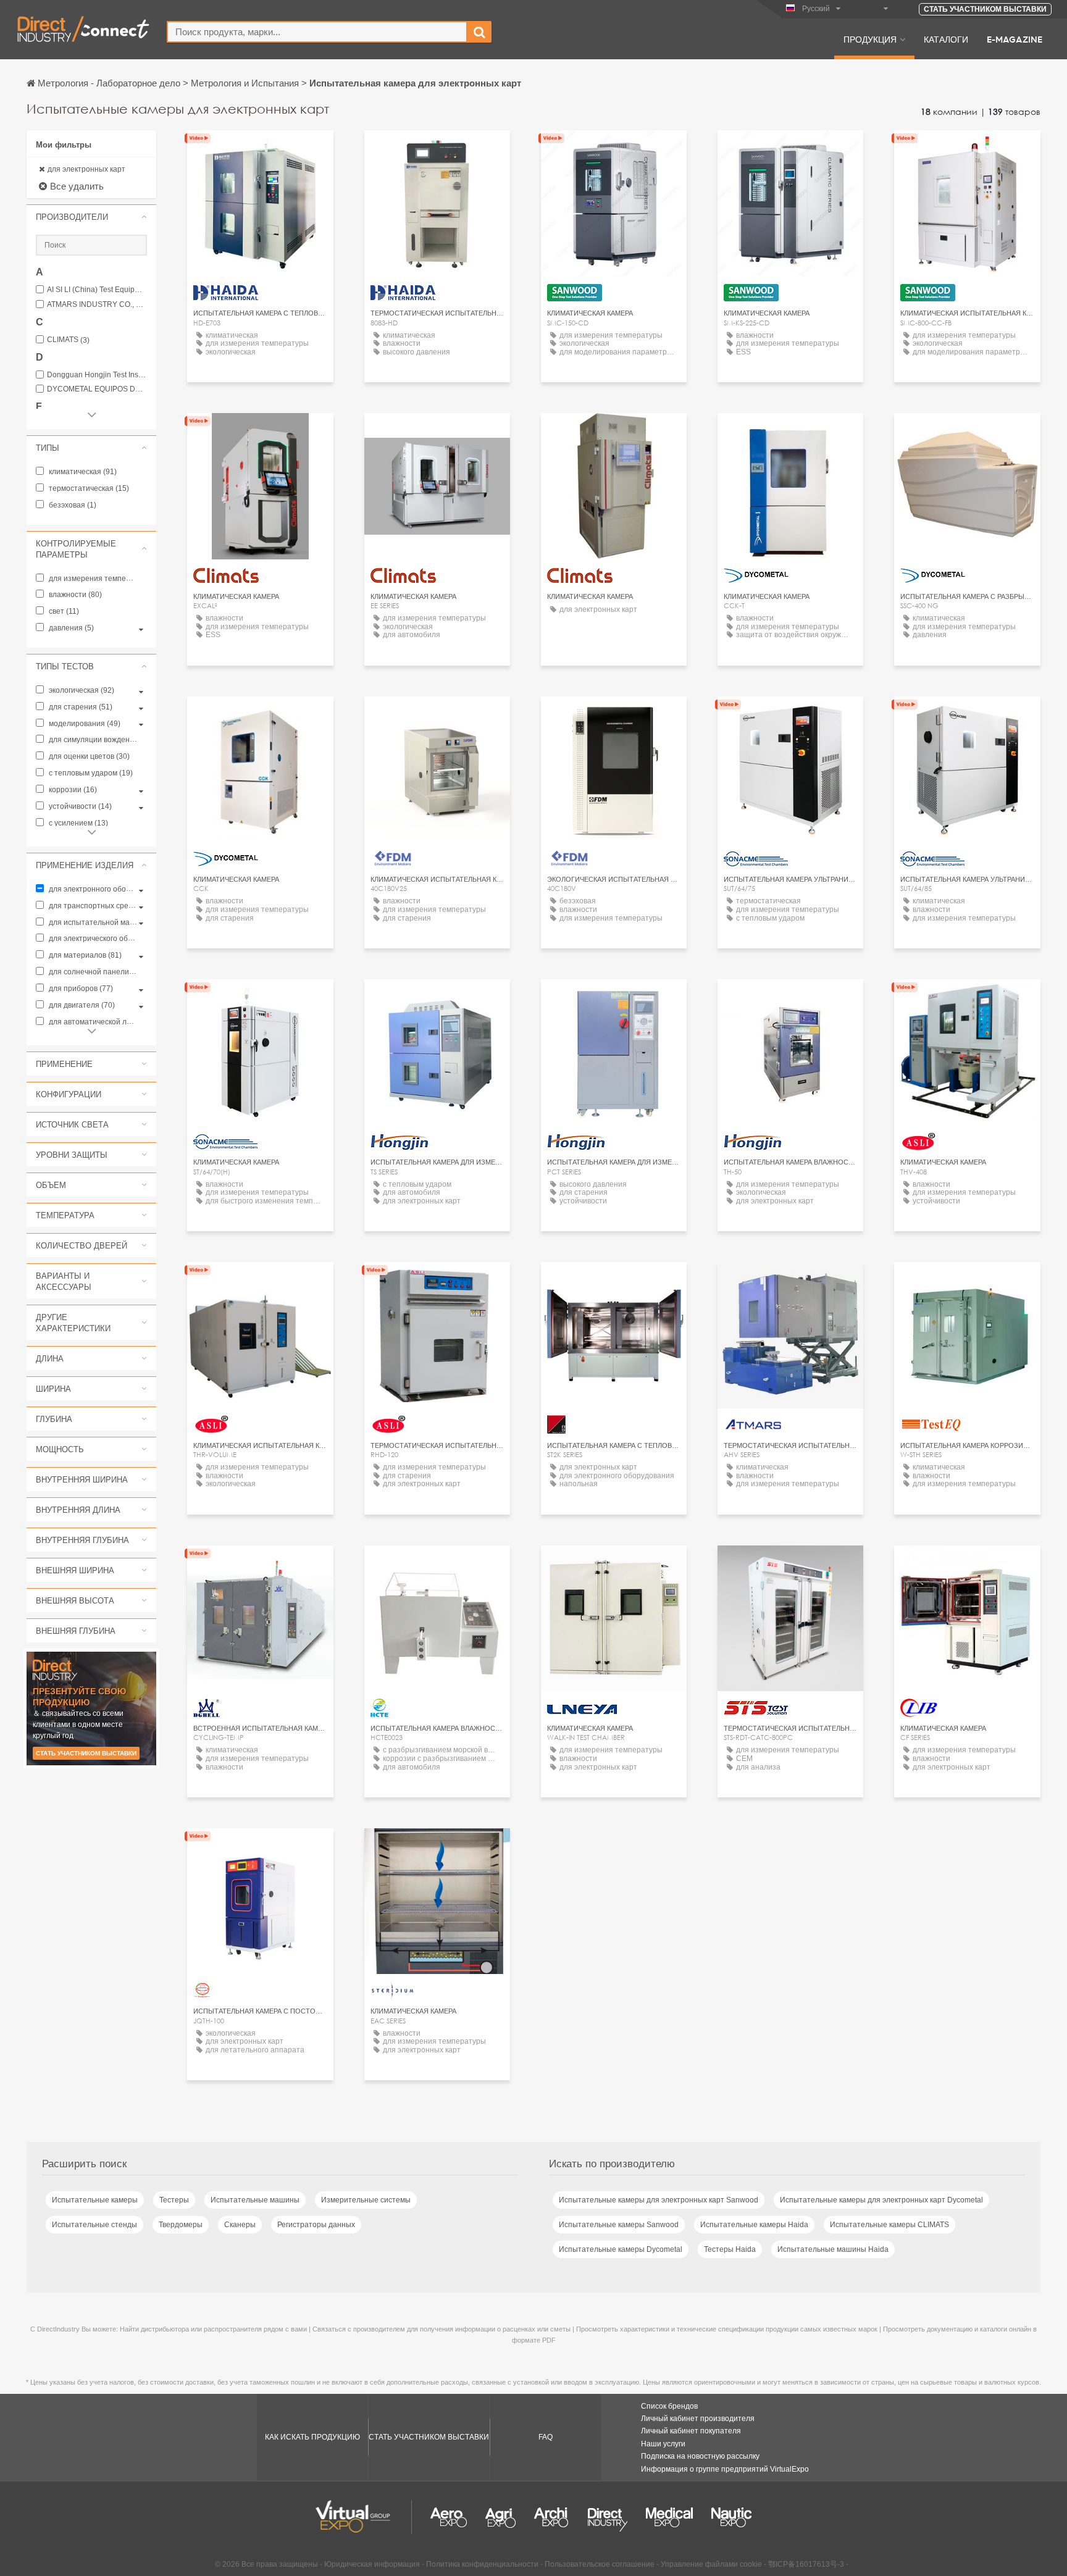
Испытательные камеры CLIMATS (889, 2225)
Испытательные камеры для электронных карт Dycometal (881, 2200)
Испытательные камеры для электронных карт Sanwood (659, 2200)
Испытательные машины (255, 2200)
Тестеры (174, 2200)
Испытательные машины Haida (833, 2249)
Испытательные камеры (95, 2200)
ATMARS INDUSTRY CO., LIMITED (97, 305)
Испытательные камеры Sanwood (619, 2225)
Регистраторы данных (316, 2225)
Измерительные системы (366, 2200)
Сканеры (240, 2225)
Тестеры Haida (730, 2249)
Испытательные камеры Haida (754, 2225)
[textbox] (317, 32)
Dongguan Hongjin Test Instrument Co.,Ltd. (97, 375)
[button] (91, 217)
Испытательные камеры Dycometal (621, 2249)
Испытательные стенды (94, 2225)
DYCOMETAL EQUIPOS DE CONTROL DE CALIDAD (97, 389)
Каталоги (946, 39)
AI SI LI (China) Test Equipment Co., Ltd (97, 290)
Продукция (870, 39)
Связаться (614, 1283)
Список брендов (669, 2406)
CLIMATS (68, 340)
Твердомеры (181, 2225)
